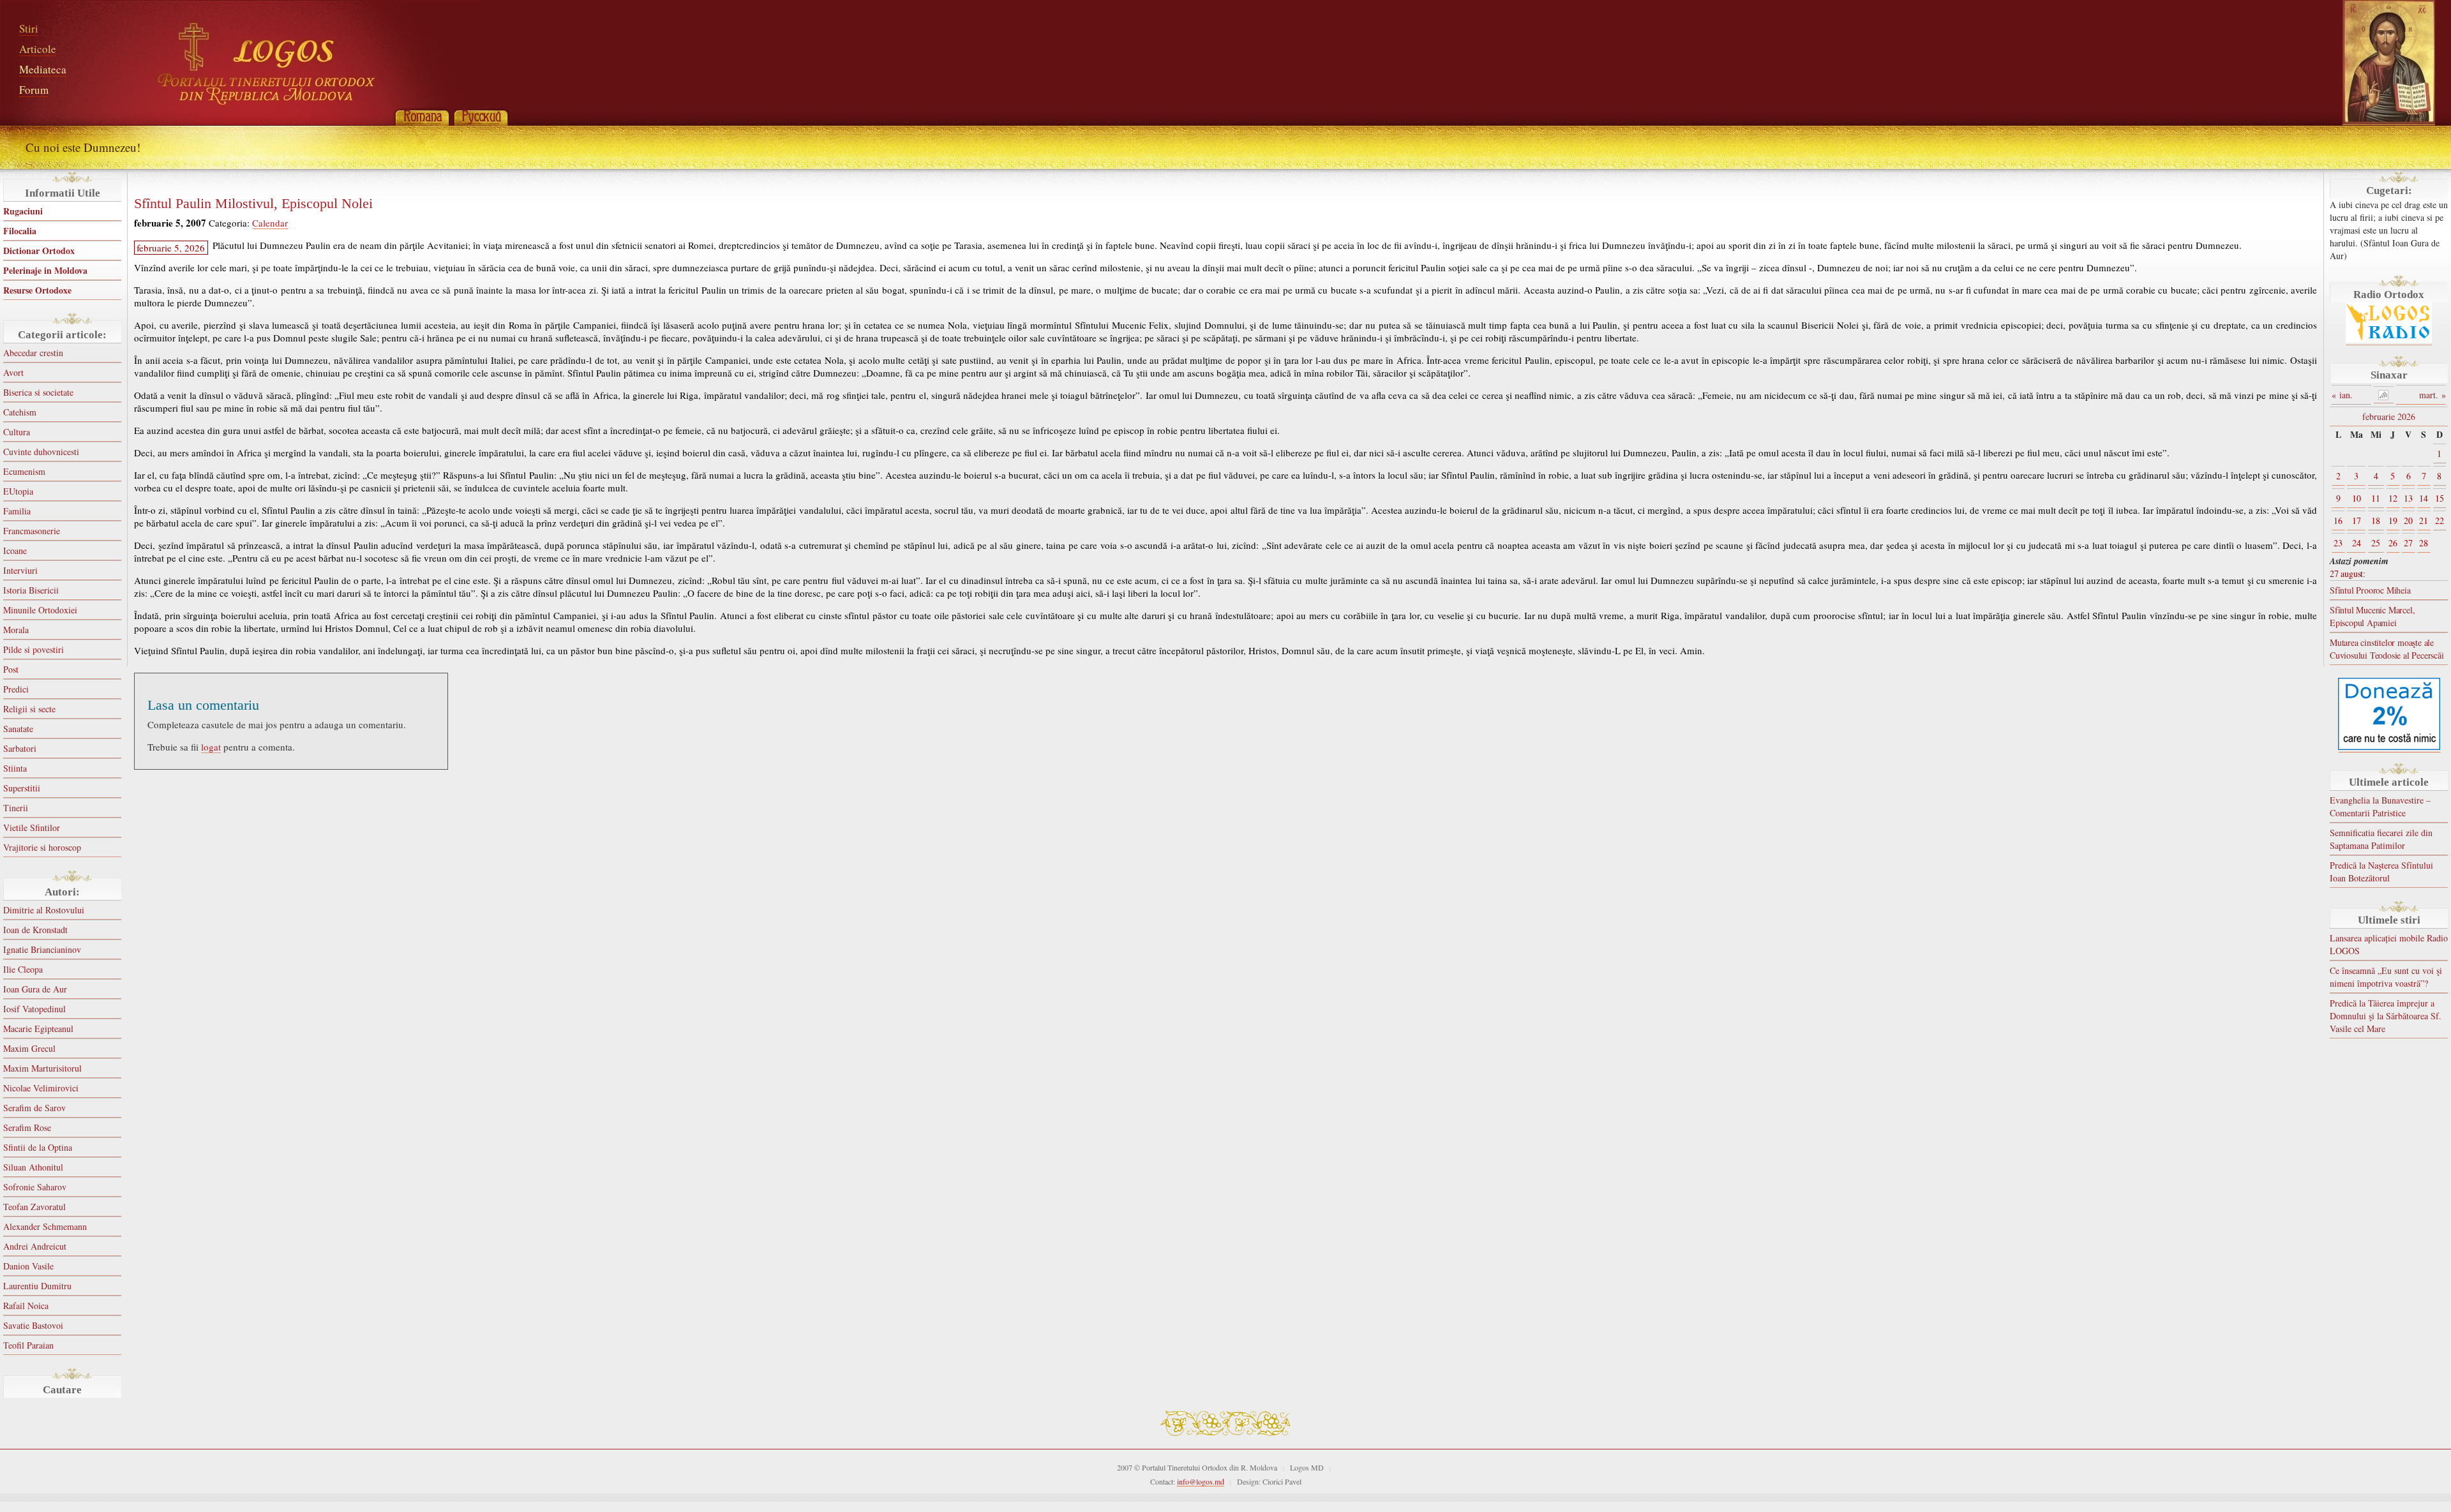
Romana (422, 116)
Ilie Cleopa (23, 969)
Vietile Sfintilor (32, 827)
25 (2376, 543)
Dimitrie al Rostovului (44, 910)
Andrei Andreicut (35, 1246)
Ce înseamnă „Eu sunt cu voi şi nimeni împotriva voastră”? (2386, 977)
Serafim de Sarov (34, 1108)
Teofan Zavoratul (34, 1207)
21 (2424, 520)
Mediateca (43, 69)
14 (2424, 498)
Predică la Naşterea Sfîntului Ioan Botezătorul (2381, 872)
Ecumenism (24, 471)
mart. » (2432, 395)
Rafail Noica (26, 1306)
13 (2408, 498)
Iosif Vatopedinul (34, 1009)
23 (2338, 543)
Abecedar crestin (33, 353)
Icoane (15, 550)
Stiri (29, 28)
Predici (16, 689)
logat (211, 747)
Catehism (20, 412)
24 (2357, 543)
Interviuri (20, 570)
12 (2393, 498)
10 (2357, 498)
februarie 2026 (2389, 416)
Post (11, 669)
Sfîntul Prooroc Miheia (2370, 590)
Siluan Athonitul (33, 1167)
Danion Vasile (28, 1266)
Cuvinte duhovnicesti (41, 452)
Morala (16, 630)
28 (2424, 543)
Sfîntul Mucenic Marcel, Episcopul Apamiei (2372, 616)
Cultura (17, 432)
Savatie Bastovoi (33, 1325)
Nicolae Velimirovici (41, 1088)
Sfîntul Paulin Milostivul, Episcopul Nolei (253, 204)
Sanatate (18, 729)
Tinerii (16, 808)
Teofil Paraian (28, 1345)
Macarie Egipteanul (38, 1029)
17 (2357, 520)
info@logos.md (1201, 1481)
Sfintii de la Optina (38, 1147)
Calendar (270, 223)
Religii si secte (29, 709)
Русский (481, 116)
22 (2440, 520)
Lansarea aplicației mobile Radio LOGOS (2389, 944)
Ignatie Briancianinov (42, 949)
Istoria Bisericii (31, 590)
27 (2408, 543)
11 (2376, 498)
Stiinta (15, 768)
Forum (34, 90)
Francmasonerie (32, 531)
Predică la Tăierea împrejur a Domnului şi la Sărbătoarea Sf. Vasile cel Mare (2386, 1016)
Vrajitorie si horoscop (42, 847)
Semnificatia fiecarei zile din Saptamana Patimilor (2381, 839)
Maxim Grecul (29, 1048)
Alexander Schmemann (45, 1226)
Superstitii (22, 788)
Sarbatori (20, 748)
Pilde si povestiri (34, 649)
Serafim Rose (27, 1127)
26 (2393, 543)
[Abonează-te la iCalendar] (2384, 395)
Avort (13, 372)
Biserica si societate (38, 392)
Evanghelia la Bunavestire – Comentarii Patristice (2380, 806)
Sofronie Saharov (35, 1187)
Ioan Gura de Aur (35, 989)
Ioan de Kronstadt (35, 930)
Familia (17, 511)
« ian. (2342, 395)
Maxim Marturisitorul (42, 1068)
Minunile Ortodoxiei (40, 610)
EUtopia (18, 491)
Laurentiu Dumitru (37, 1286)
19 (2393, 520)
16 (2338, 520)
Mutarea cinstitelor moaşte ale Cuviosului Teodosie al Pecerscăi (2387, 649)
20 (2408, 520)
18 (2376, 520)
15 (2440, 498)
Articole (38, 49)
